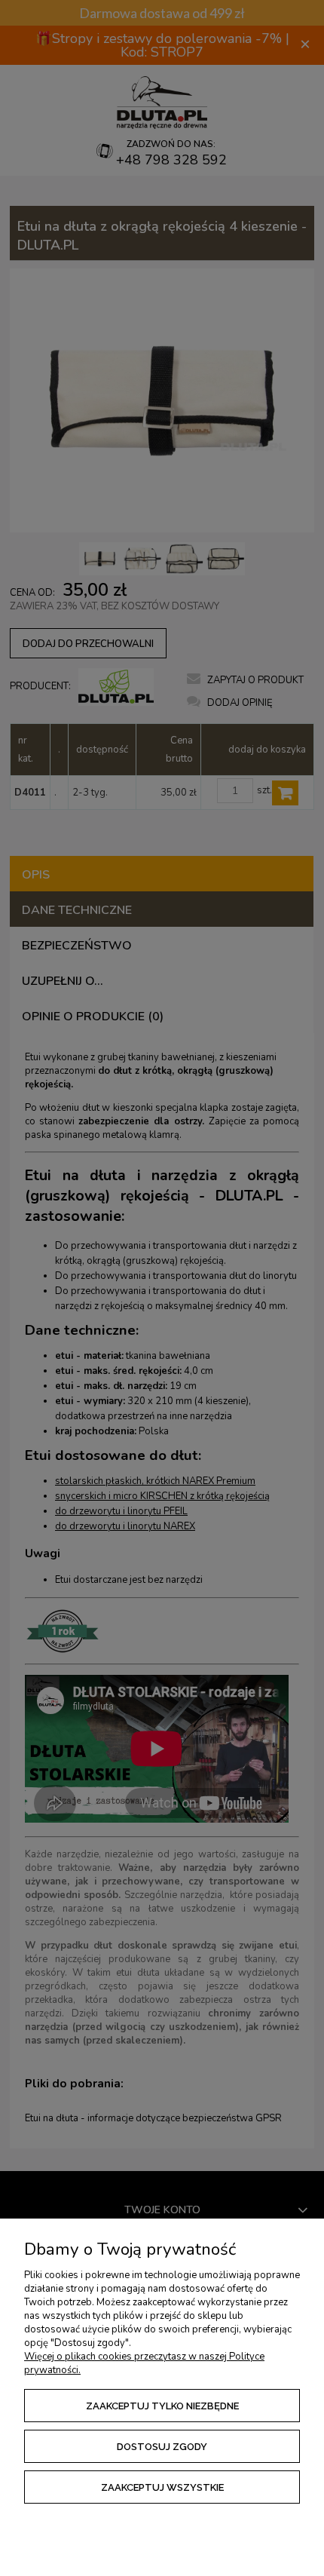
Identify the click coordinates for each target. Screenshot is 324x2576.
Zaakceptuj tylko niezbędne (162, 2406)
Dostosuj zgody (162, 2447)
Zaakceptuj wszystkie (162, 2487)
